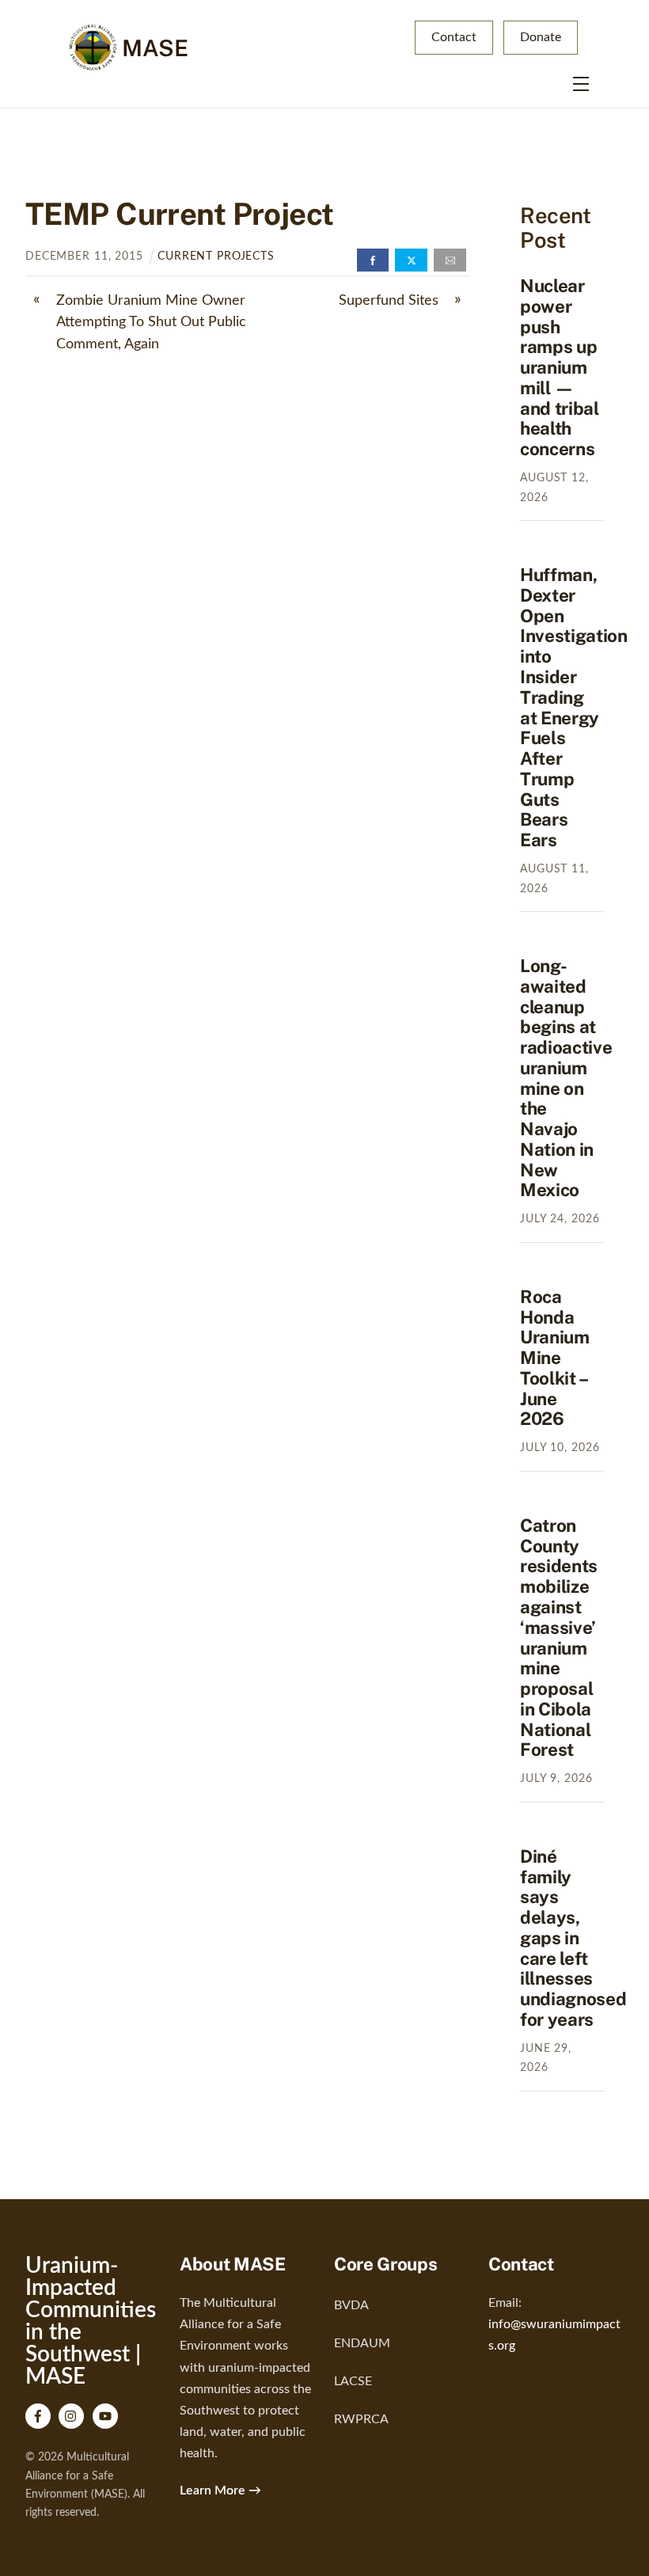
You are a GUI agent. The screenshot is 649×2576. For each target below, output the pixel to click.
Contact (454, 37)
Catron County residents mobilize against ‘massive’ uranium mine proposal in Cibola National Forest (559, 1638)
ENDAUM (362, 2343)
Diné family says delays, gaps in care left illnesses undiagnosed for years (573, 1938)
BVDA (351, 2305)
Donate (541, 37)
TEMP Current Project (179, 214)
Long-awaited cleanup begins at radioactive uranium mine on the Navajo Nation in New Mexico (566, 1078)
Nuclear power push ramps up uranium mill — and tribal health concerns (560, 367)
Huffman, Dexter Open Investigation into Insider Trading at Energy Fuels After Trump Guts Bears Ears (574, 707)
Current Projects (216, 256)
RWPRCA (361, 2419)
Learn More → (220, 2491)
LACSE (353, 2381)
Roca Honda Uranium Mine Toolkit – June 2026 (555, 1358)
